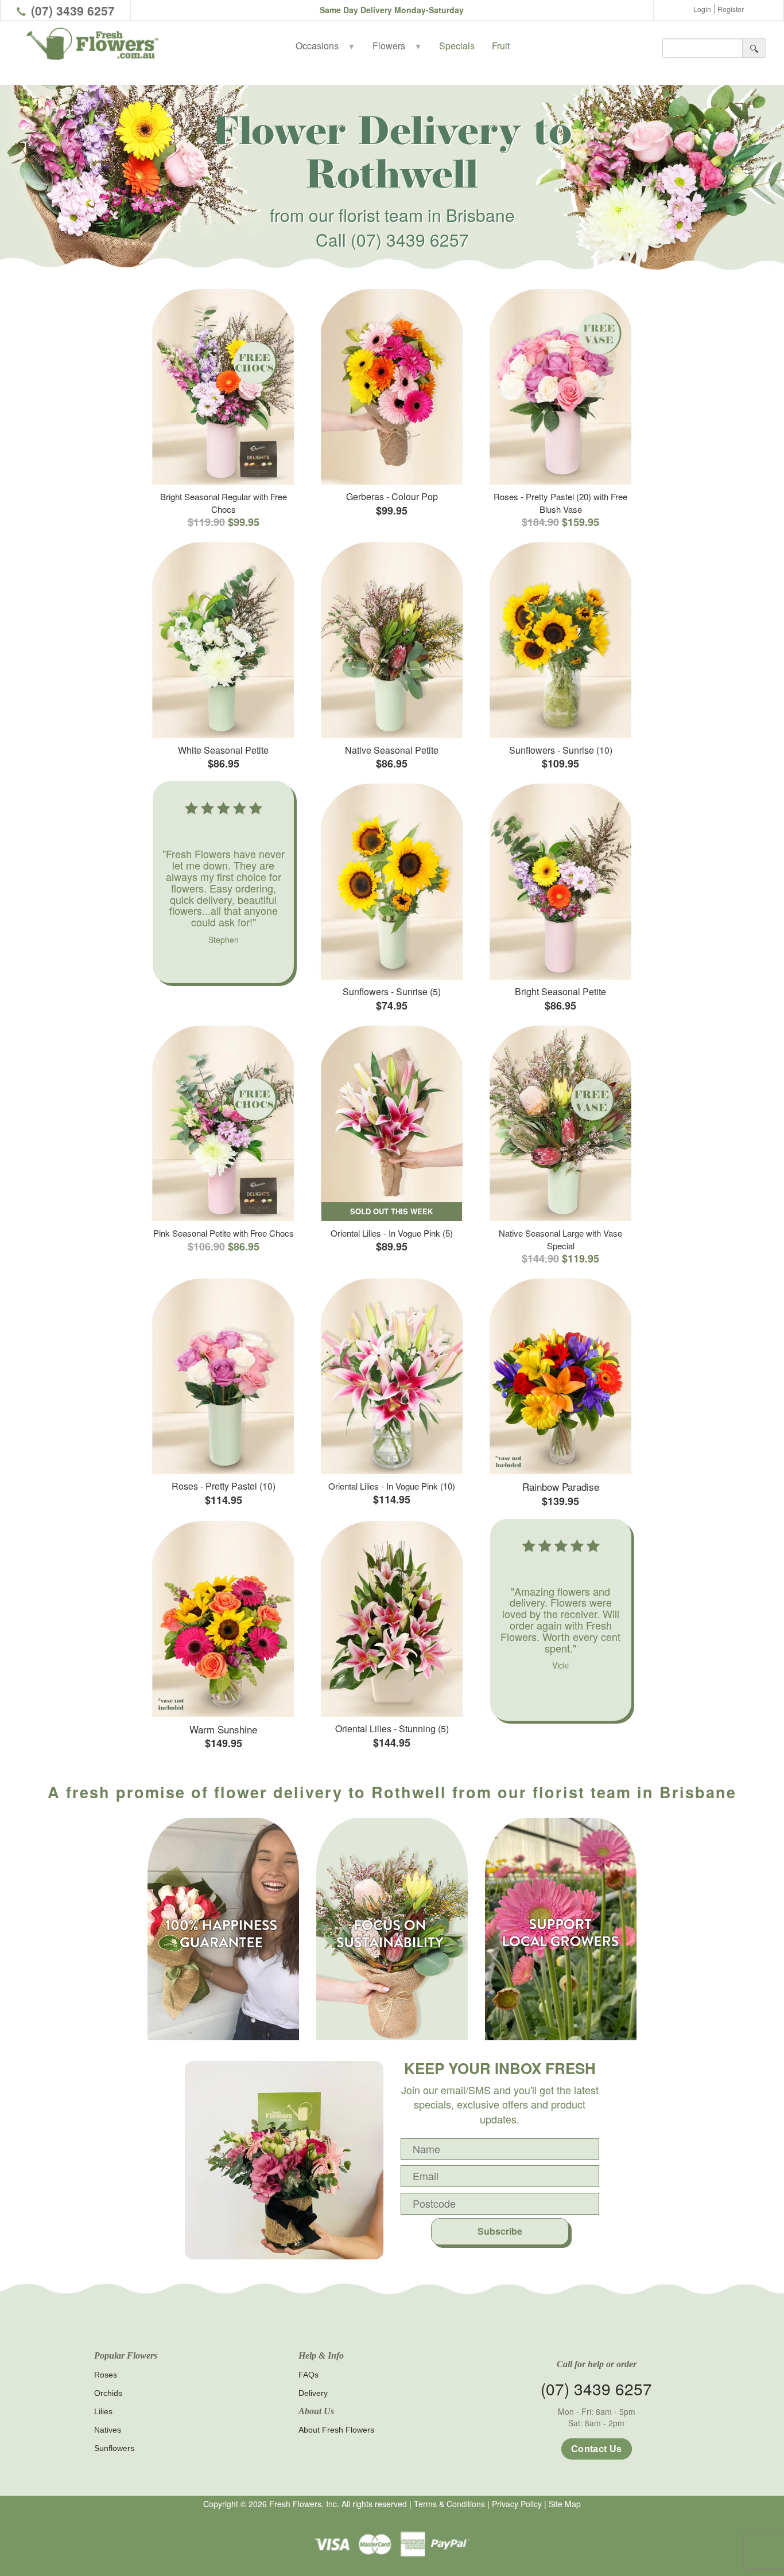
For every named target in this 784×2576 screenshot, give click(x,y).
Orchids (108, 2393)
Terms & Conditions (449, 2504)
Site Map (565, 2504)
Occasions (325, 46)
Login (702, 9)
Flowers (397, 46)
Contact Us (597, 2449)
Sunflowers (114, 2448)
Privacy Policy (517, 2504)
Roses (106, 2375)
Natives (108, 2430)
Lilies (103, 2411)
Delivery (313, 2393)
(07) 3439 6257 (73, 10)
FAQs (308, 2375)
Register (731, 9)
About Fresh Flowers (336, 2430)
